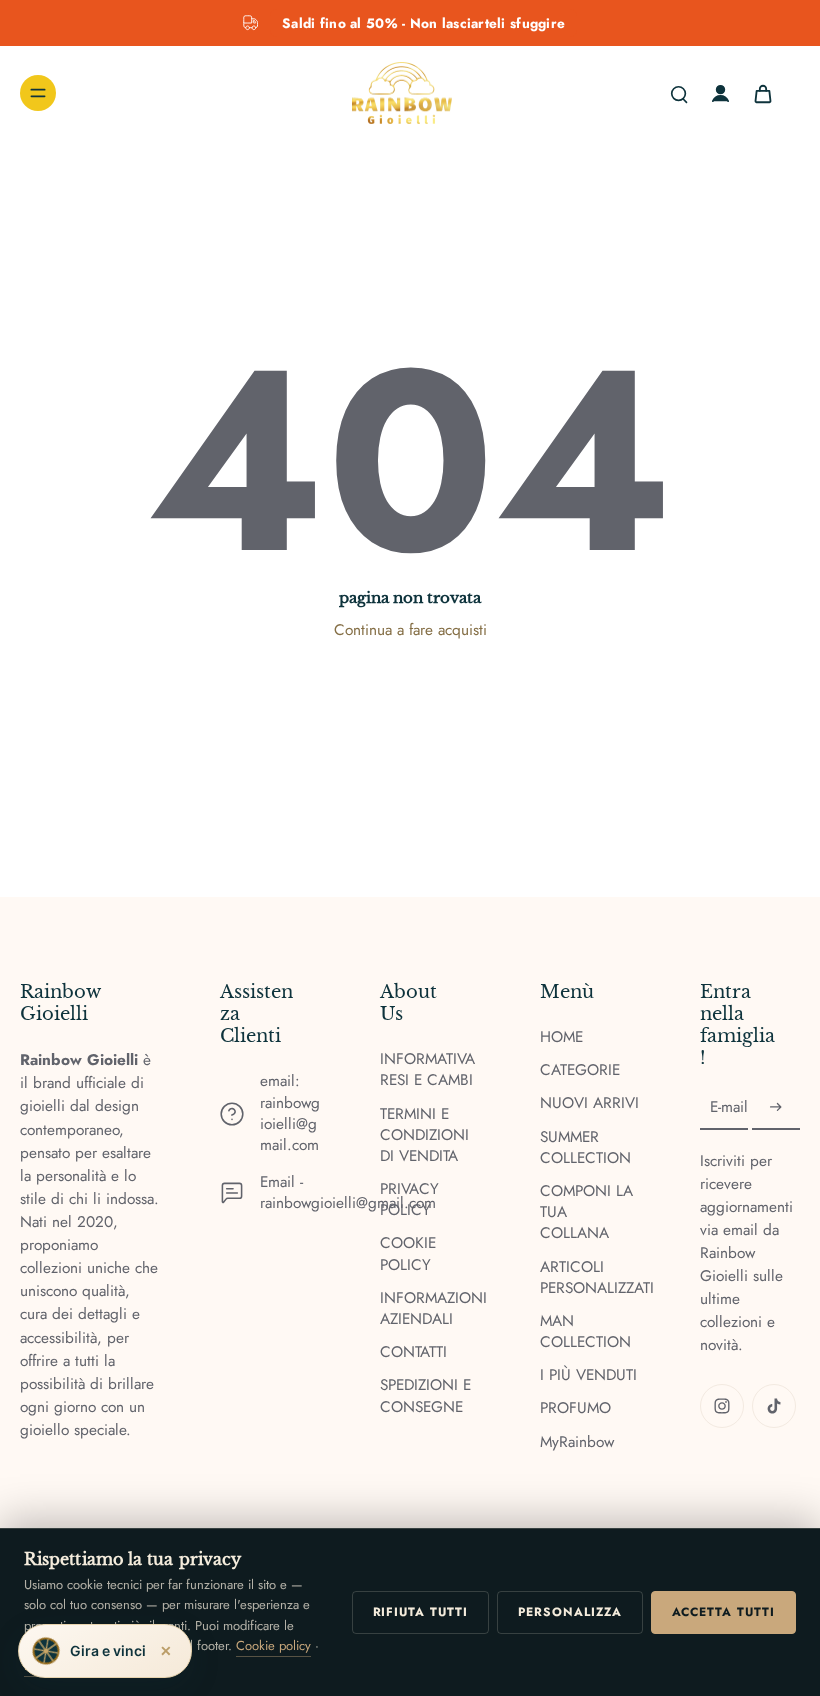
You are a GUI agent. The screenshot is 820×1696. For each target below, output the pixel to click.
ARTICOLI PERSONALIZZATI (590, 1278)
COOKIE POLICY (408, 1254)
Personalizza (570, 1612)
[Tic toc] (774, 1406)
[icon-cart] (762, 93)
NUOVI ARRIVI (589, 1103)
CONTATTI (413, 1352)
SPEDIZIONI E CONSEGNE (425, 1396)
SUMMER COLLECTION (585, 1148)
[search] (679, 93)
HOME (561, 1037)
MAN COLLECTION (585, 1332)
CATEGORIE (580, 1070)
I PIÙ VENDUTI (588, 1375)
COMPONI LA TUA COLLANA (586, 1212)
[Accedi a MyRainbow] (720, 93)
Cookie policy (273, 1645)
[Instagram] (722, 1406)
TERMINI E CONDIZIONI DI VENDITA (424, 1135)
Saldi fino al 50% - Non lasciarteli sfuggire (423, 23)
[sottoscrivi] (776, 1108)
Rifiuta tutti (420, 1612)
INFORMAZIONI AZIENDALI (430, 1309)
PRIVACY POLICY (409, 1200)
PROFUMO (575, 1408)
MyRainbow (577, 1442)
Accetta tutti (723, 1612)
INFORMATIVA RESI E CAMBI (427, 1070)
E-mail (729, 1107)
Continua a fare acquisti (410, 630)
